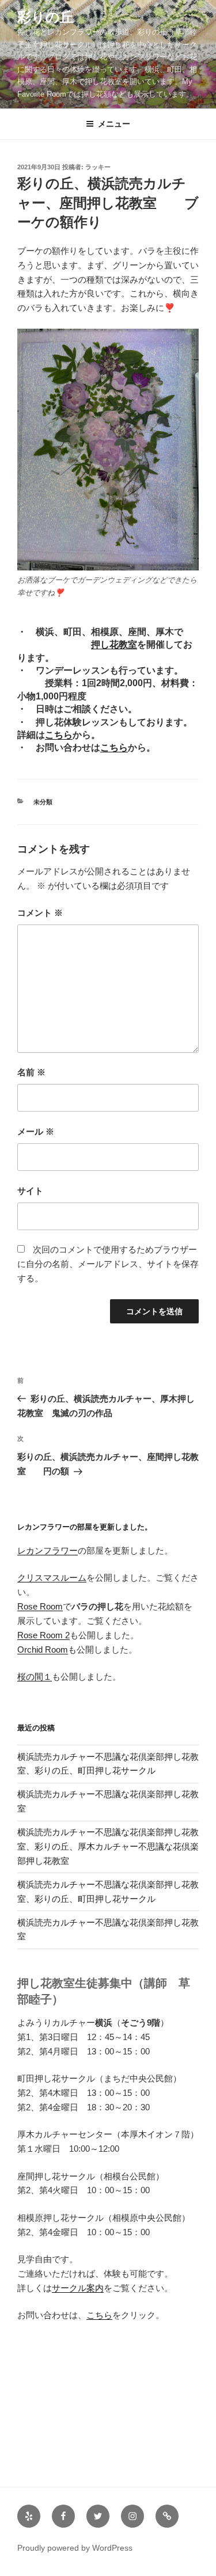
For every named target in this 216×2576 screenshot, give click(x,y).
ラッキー (98, 167)
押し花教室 (114, 644)
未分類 (43, 802)
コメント (40, 913)
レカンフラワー (48, 1550)
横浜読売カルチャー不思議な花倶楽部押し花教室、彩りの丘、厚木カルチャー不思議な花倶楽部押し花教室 (108, 1846)
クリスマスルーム (52, 1578)
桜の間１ (35, 1677)
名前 (31, 1072)
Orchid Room (43, 1650)
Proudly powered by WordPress (75, 2548)
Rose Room (40, 1606)
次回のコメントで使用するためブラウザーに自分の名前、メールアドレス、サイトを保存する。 (108, 1264)
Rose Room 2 (43, 1635)
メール (36, 1131)
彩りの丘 (46, 17)
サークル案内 (78, 2288)
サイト (30, 1191)
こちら (59, 735)
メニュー (114, 124)
